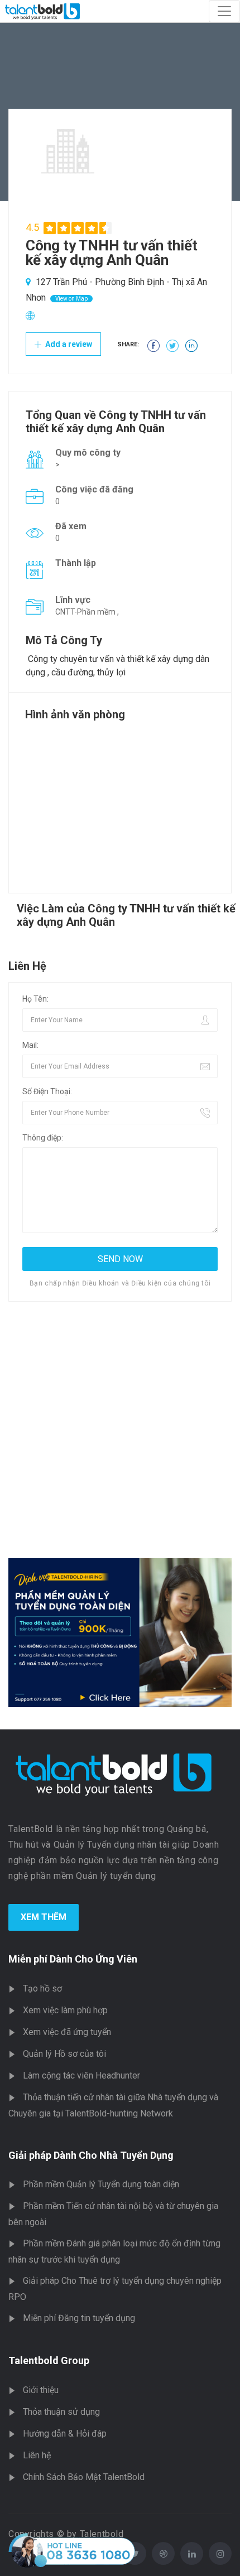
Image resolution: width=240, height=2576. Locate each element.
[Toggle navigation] (224, 11)
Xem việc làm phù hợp (65, 2010)
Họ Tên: (35, 999)
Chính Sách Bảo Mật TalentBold (84, 2477)
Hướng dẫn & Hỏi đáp (65, 2434)
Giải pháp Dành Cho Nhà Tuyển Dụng (91, 2155)
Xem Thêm (44, 1917)
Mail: (30, 1045)
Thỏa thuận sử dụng (61, 2412)
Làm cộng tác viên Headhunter (81, 2075)
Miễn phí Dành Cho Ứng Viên (73, 1959)
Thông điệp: (43, 1138)
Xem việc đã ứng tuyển (67, 2032)
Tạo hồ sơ (42, 1988)
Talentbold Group (49, 2360)
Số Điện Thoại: (47, 1091)
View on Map (71, 299)
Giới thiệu (41, 2390)
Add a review (68, 344)
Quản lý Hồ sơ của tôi (64, 2054)
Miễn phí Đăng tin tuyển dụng (79, 2318)
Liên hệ (37, 2455)
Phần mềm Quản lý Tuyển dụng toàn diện (101, 2184)
